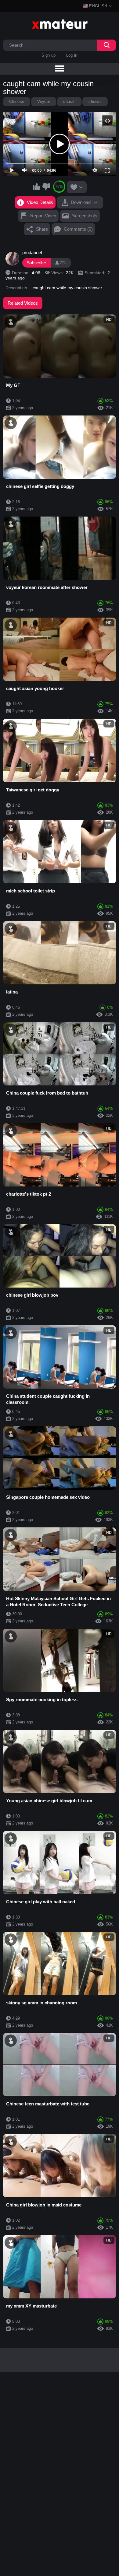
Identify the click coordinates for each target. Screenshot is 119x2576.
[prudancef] (13, 259)
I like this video (37, 187)
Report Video (43, 216)
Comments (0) (78, 229)
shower (95, 102)
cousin (69, 102)
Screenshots (85, 216)
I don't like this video (46, 187)
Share (42, 229)
